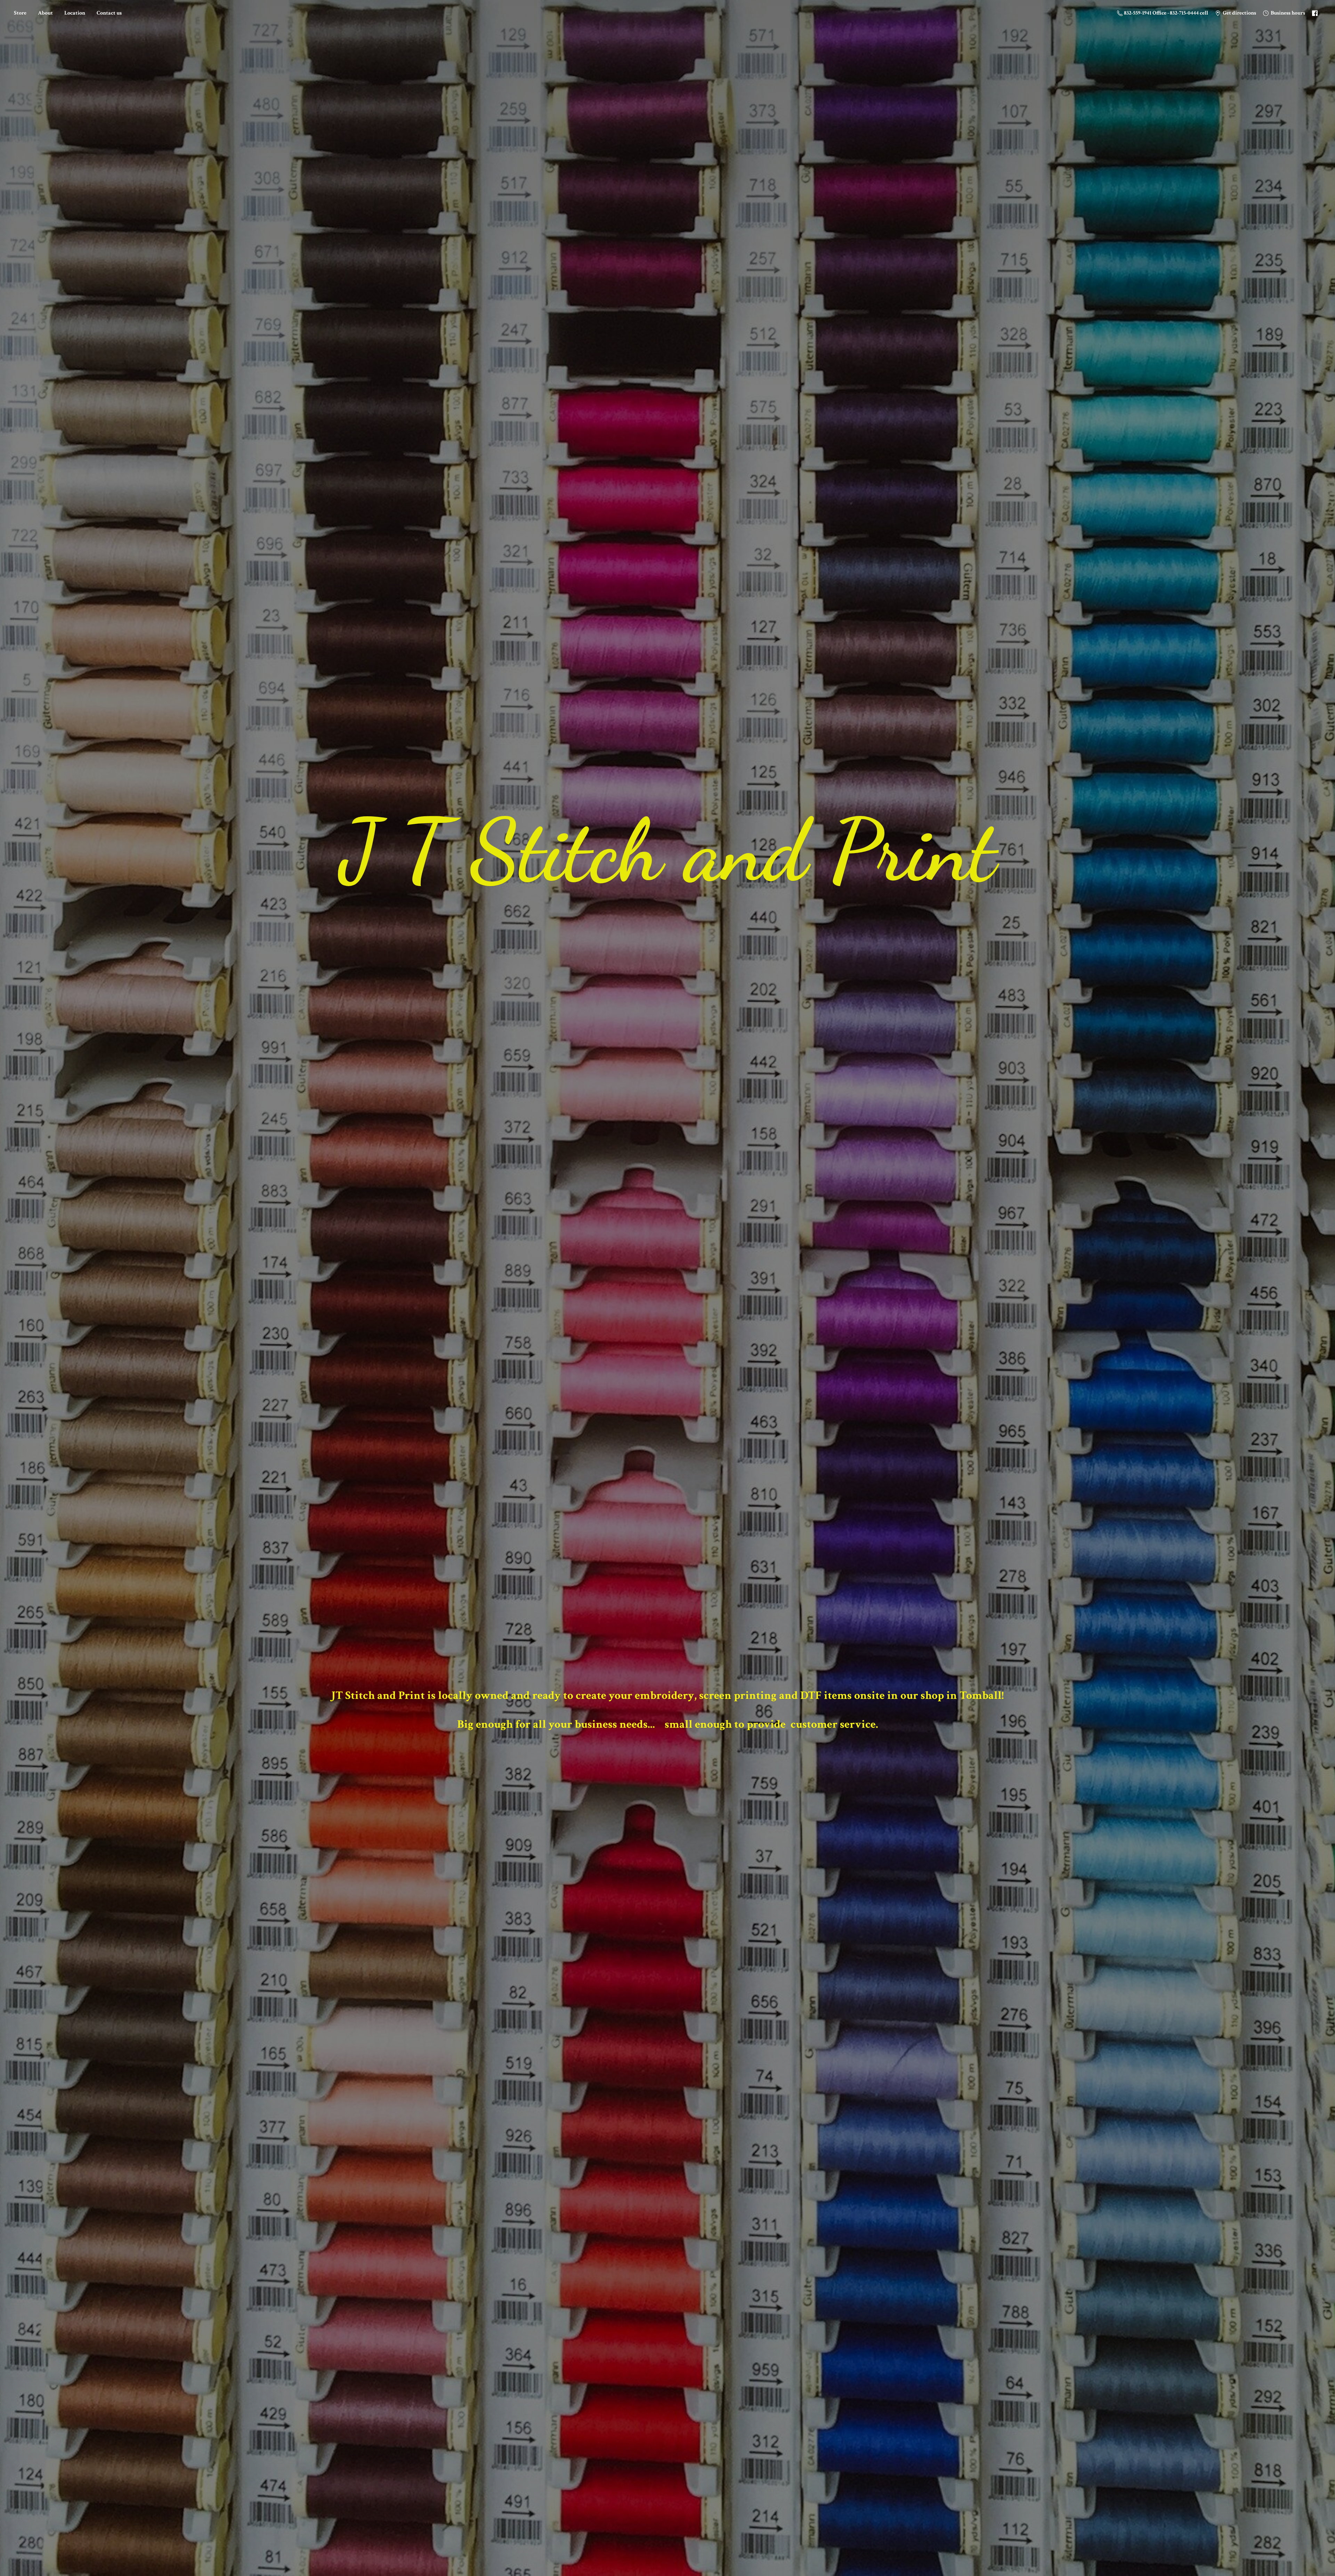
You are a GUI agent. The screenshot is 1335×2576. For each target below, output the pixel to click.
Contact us (109, 13)
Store (20, 13)
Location (75, 13)
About (45, 13)
